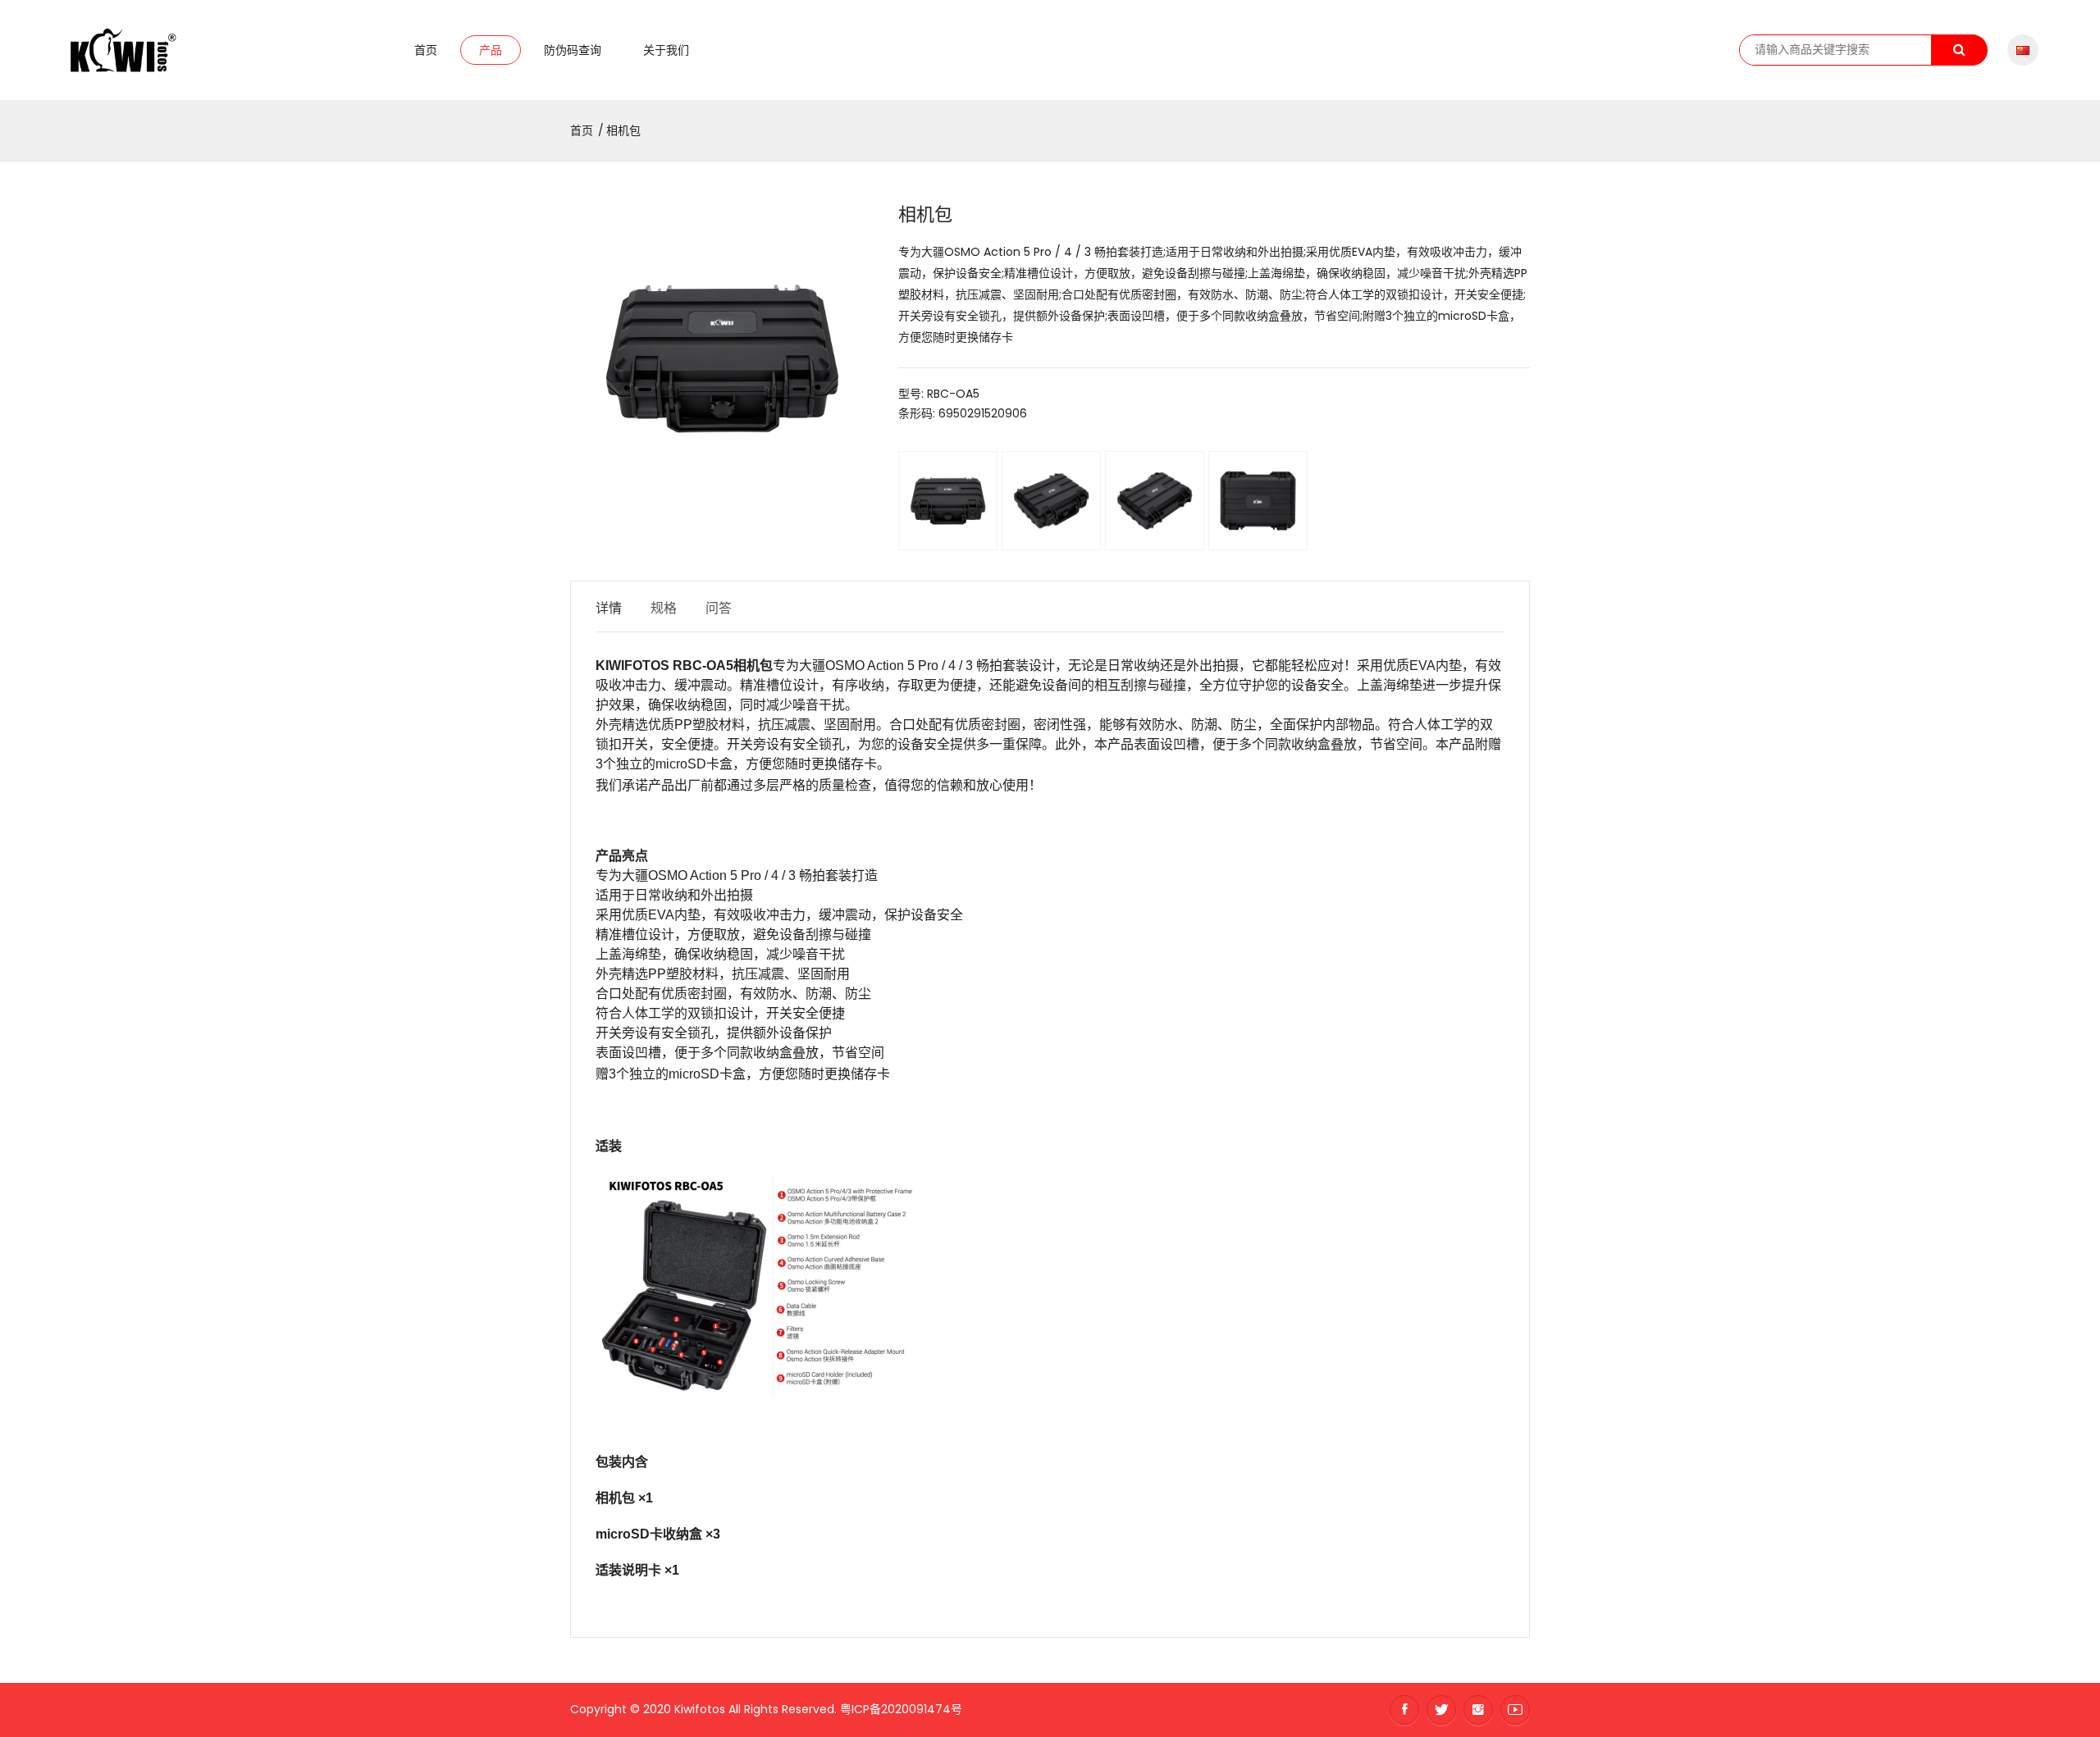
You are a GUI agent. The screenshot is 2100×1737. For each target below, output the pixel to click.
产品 (491, 50)
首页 (426, 50)
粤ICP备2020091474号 (901, 1709)
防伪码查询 (573, 50)
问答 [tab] (719, 608)
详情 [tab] (609, 608)
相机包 (623, 130)
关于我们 (666, 50)
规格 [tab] (664, 608)
